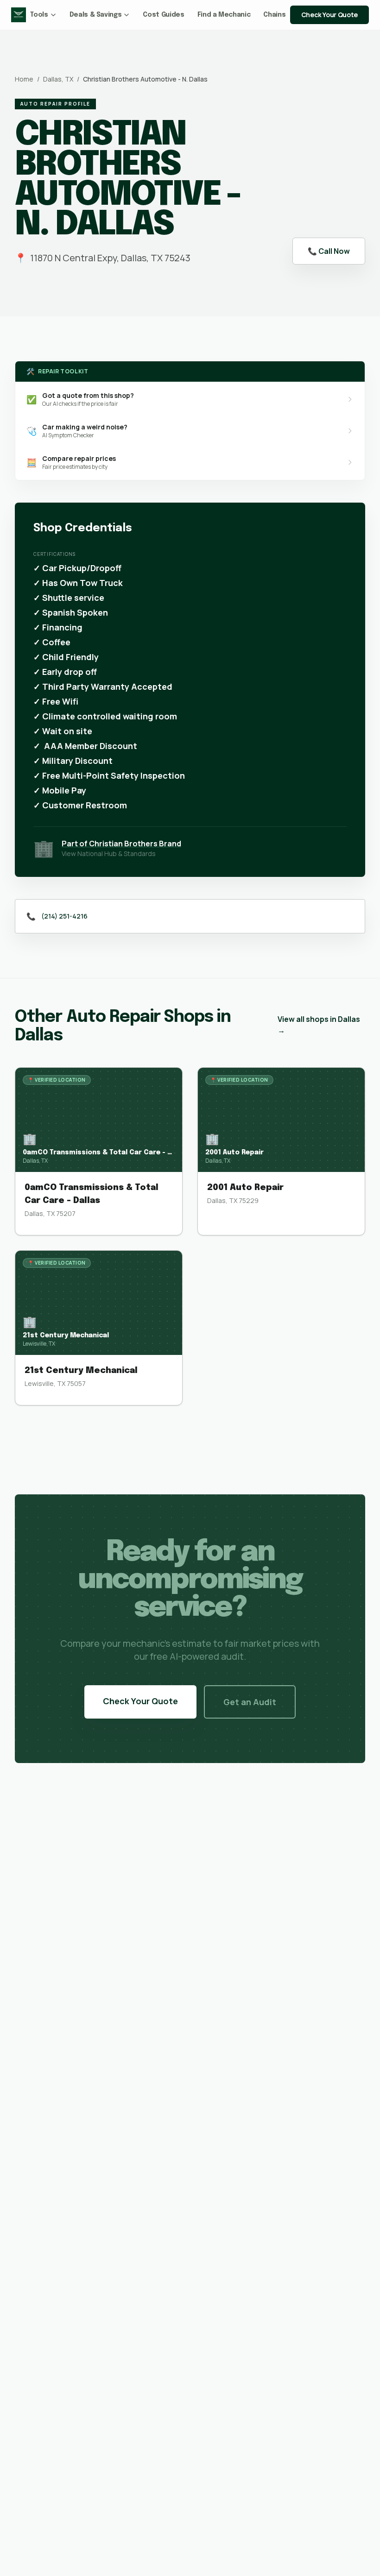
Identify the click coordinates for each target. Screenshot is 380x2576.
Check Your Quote (329, 15)
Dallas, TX (58, 79)
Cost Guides (163, 15)
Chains (274, 15)
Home (24, 79)
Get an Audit (250, 1702)
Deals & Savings (96, 15)
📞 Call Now (329, 251)
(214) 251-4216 (64, 916)
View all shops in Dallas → (319, 1025)
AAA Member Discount (91, 746)
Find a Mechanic (224, 15)
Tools (39, 15)
